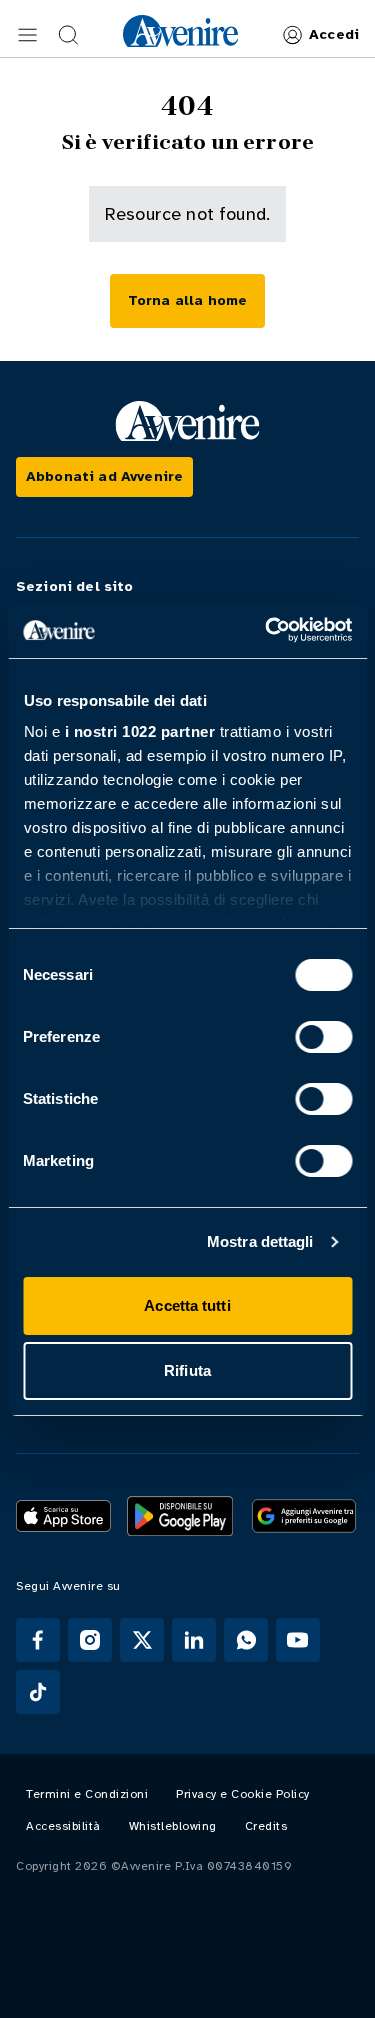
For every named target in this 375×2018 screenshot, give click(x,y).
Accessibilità (63, 1826)
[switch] (323, 1037)
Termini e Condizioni (87, 1794)
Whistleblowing (173, 1826)
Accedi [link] (334, 34)
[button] (28, 35)
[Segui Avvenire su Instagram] (90, 1640)
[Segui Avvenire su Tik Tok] (38, 1692)
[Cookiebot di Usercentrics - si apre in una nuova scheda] (267, 630)
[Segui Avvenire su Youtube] (298, 1640)
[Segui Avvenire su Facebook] (38, 1640)
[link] (180, 31)
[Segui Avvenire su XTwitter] (142, 1640)
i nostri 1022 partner (139, 731)
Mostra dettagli (260, 1241)
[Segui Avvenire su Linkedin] (194, 1640)
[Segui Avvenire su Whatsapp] (246, 1640)
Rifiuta (187, 1370)
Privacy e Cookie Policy (243, 1794)
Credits (266, 1826)
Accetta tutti (187, 1305)
